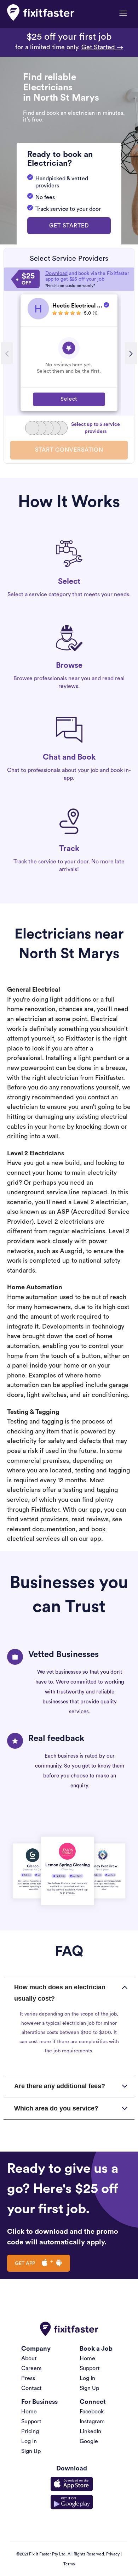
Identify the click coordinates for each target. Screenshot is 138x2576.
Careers (31, 2368)
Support (90, 2368)
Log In (87, 2378)
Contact (31, 2388)
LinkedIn (90, 2431)
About (29, 2358)
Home (87, 2358)
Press (28, 2378)
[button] (69, 226)
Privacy (113, 2554)
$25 (28, 279)
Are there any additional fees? (60, 2086)
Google (89, 2441)
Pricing (30, 2431)
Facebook (92, 2412)
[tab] (69, 1993)
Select (69, 399)
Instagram (92, 2422)
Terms (69, 2564)
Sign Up (89, 2388)
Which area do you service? (56, 2108)
